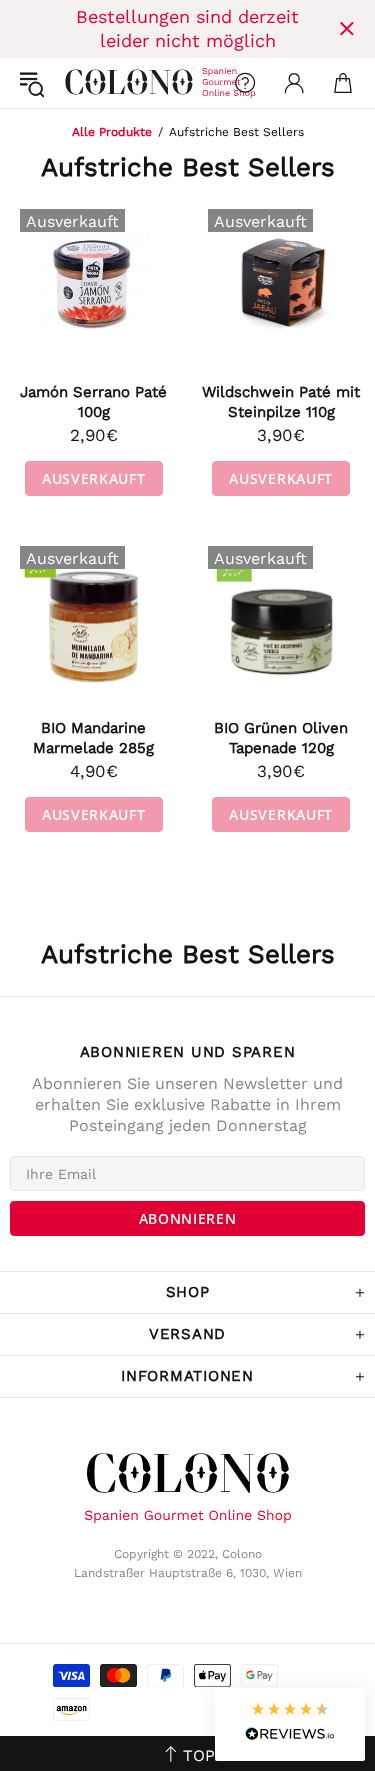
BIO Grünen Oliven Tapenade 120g (281, 738)
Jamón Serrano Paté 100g (93, 402)
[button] (290, 1724)
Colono (81, 83)
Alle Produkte (112, 132)
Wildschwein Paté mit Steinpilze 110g (281, 402)
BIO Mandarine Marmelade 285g (93, 738)
